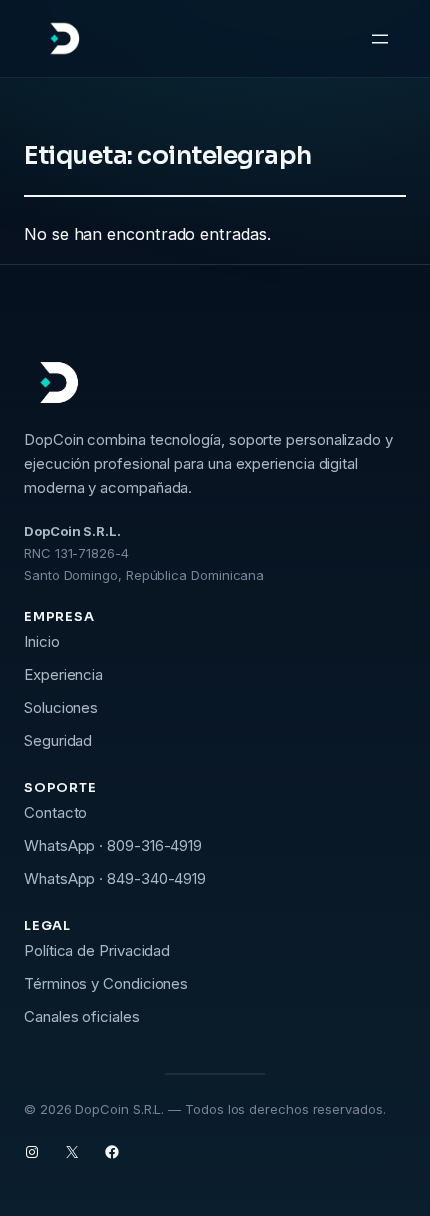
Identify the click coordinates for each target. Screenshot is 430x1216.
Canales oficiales (82, 1016)
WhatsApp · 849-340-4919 (115, 878)
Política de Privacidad (97, 950)
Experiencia (63, 674)
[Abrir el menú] (380, 39)
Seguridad (58, 740)
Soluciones (61, 707)
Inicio (42, 641)
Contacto (55, 812)
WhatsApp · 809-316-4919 (113, 845)
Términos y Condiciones (106, 983)
